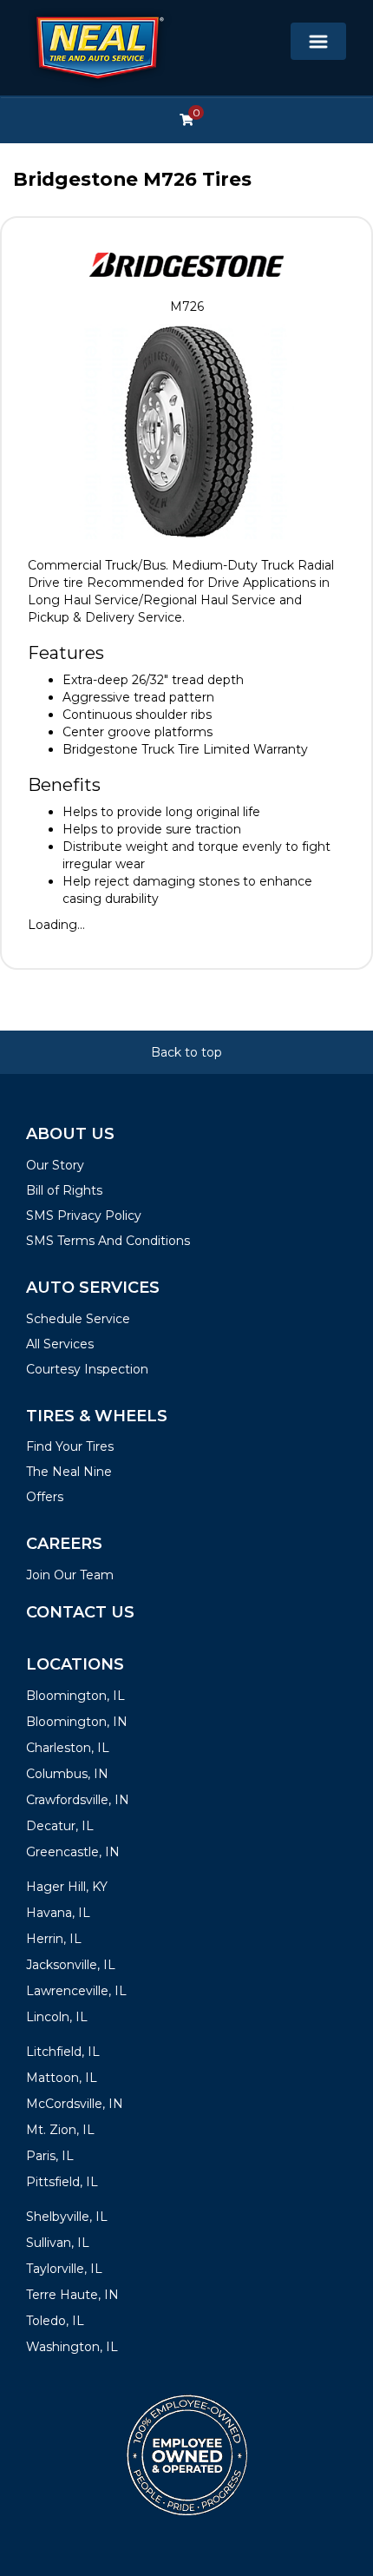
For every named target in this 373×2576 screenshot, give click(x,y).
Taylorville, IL (64, 2269)
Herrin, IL (54, 1939)
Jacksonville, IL (71, 1965)
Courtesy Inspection (87, 1369)
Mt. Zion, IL (60, 2130)
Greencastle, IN (73, 1852)
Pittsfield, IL (62, 2182)
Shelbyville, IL (67, 2217)
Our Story (55, 1165)
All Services (60, 1344)
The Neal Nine (69, 1472)
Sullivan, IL (58, 2243)
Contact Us (80, 1612)
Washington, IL (72, 2347)
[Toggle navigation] (318, 41)
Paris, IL (50, 2156)
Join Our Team (70, 1575)
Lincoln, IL (57, 2017)
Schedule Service (78, 1319)
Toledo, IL (55, 2321)
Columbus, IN (67, 1774)
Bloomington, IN (77, 1722)
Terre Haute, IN (72, 2295)
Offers (45, 1497)
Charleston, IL (68, 1748)
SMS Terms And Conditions (108, 1241)
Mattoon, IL (62, 2078)
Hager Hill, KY (67, 1887)
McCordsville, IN (75, 2104)
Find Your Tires (70, 1446)
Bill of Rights (64, 1190)
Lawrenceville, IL (76, 1991)
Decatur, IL (60, 1826)
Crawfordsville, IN (78, 1800)
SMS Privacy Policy (84, 1216)
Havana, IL (58, 1913)
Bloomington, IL (75, 1696)
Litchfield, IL (63, 2052)
